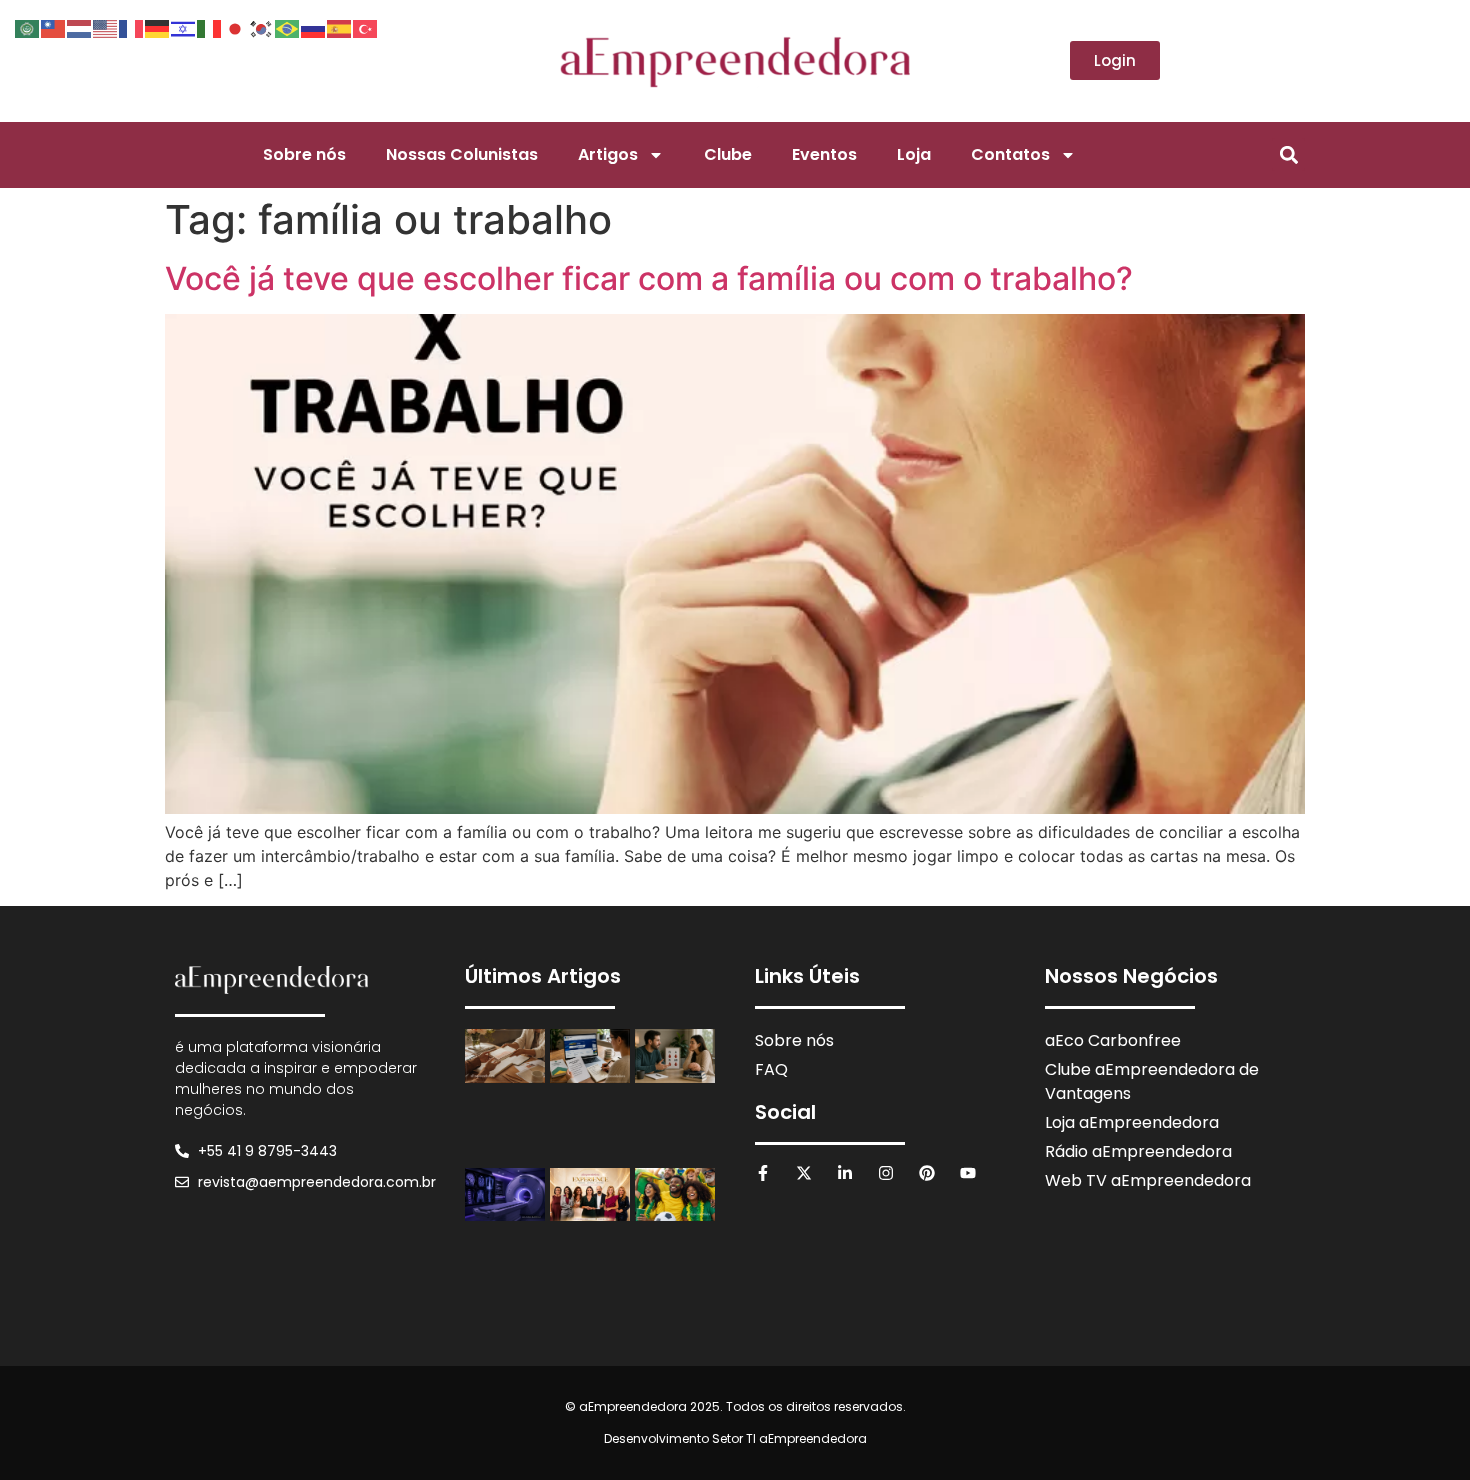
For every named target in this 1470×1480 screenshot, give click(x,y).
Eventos (824, 154)
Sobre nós (304, 154)
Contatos (1010, 154)
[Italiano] (210, 27)
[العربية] (28, 27)
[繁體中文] (54, 27)
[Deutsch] (158, 27)
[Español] (340, 27)
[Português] (288, 27)
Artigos (608, 154)
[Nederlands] (80, 27)
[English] (106, 27)
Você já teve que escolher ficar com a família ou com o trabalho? (649, 278)
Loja (914, 154)
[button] (1288, 154)
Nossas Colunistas (462, 154)
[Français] (132, 27)
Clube (728, 154)
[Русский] (314, 27)
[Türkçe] (366, 27)
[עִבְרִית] (184, 27)
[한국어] (262, 27)
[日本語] (236, 27)
